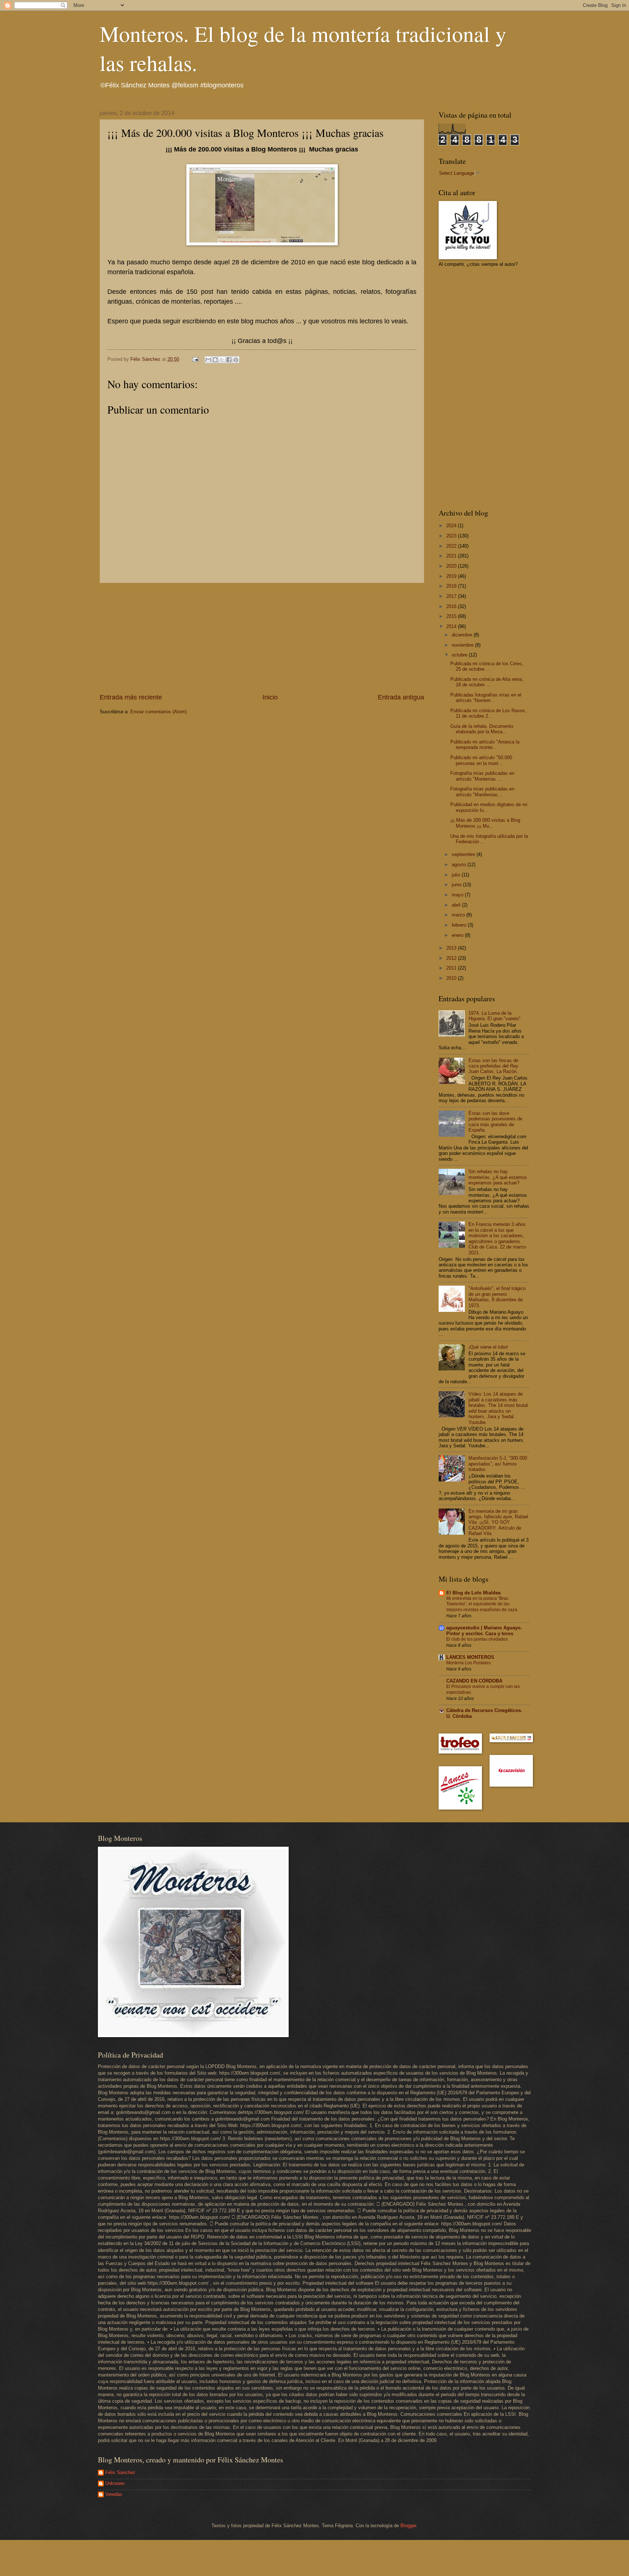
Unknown (115, 2483)
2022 (452, 546)
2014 (452, 626)
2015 (452, 616)
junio (457, 885)
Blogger (408, 2526)
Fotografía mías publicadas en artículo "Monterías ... (482, 776)
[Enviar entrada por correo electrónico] (195, 359)
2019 (452, 576)
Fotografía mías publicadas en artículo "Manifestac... (482, 792)
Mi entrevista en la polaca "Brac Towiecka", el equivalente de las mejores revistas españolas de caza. (482, 1604)
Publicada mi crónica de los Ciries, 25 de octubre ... (487, 666)
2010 (452, 978)
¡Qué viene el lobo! (488, 1347)
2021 (452, 556)
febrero (460, 925)
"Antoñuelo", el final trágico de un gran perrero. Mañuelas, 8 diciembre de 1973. (497, 1297)
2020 (452, 566)
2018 (452, 586)
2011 (452, 968)
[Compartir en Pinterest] (236, 360)
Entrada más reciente (131, 697)
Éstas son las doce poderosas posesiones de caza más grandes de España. (495, 1122)
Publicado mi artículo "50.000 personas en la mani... (481, 760)
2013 (452, 948)
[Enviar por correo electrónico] (208, 360)
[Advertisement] (262, 638)
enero (458, 935)
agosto (460, 865)
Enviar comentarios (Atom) (159, 712)
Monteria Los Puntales (468, 1663)
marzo (459, 915)
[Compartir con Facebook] (229, 360)
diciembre (463, 635)
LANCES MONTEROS (470, 1657)
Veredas (114, 2494)
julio (457, 875)
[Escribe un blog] (215, 360)
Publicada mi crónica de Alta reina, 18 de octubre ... (487, 682)
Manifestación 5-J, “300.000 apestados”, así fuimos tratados (498, 1464)
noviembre (463, 645)
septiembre (464, 854)
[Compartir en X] (222, 360)
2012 (452, 958)
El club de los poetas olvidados (477, 1639)
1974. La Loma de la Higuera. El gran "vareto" (495, 1016)
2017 (452, 596)
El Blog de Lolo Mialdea (473, 1593)
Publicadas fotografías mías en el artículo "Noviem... (486, 698)
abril (457, 905)
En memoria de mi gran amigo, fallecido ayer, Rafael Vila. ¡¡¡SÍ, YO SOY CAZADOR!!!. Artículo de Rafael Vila (498, 1522)
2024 (452, 526)
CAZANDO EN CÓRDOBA (474, 1681)
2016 (452, 606)
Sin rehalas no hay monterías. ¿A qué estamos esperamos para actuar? (498, 1177)
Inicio (270, 697)
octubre (460, 655)
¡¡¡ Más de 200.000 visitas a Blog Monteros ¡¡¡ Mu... (485, 823)
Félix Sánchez (120, 2472)
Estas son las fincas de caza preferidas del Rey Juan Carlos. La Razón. (493, 1066)
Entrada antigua (401, 697)
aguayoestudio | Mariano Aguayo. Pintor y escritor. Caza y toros (484, 1631)
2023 (452, 536)
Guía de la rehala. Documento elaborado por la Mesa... (482, 729)
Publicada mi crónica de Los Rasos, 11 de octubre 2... (488, 713)
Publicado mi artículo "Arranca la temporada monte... (485, 745)
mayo (458, 895)
